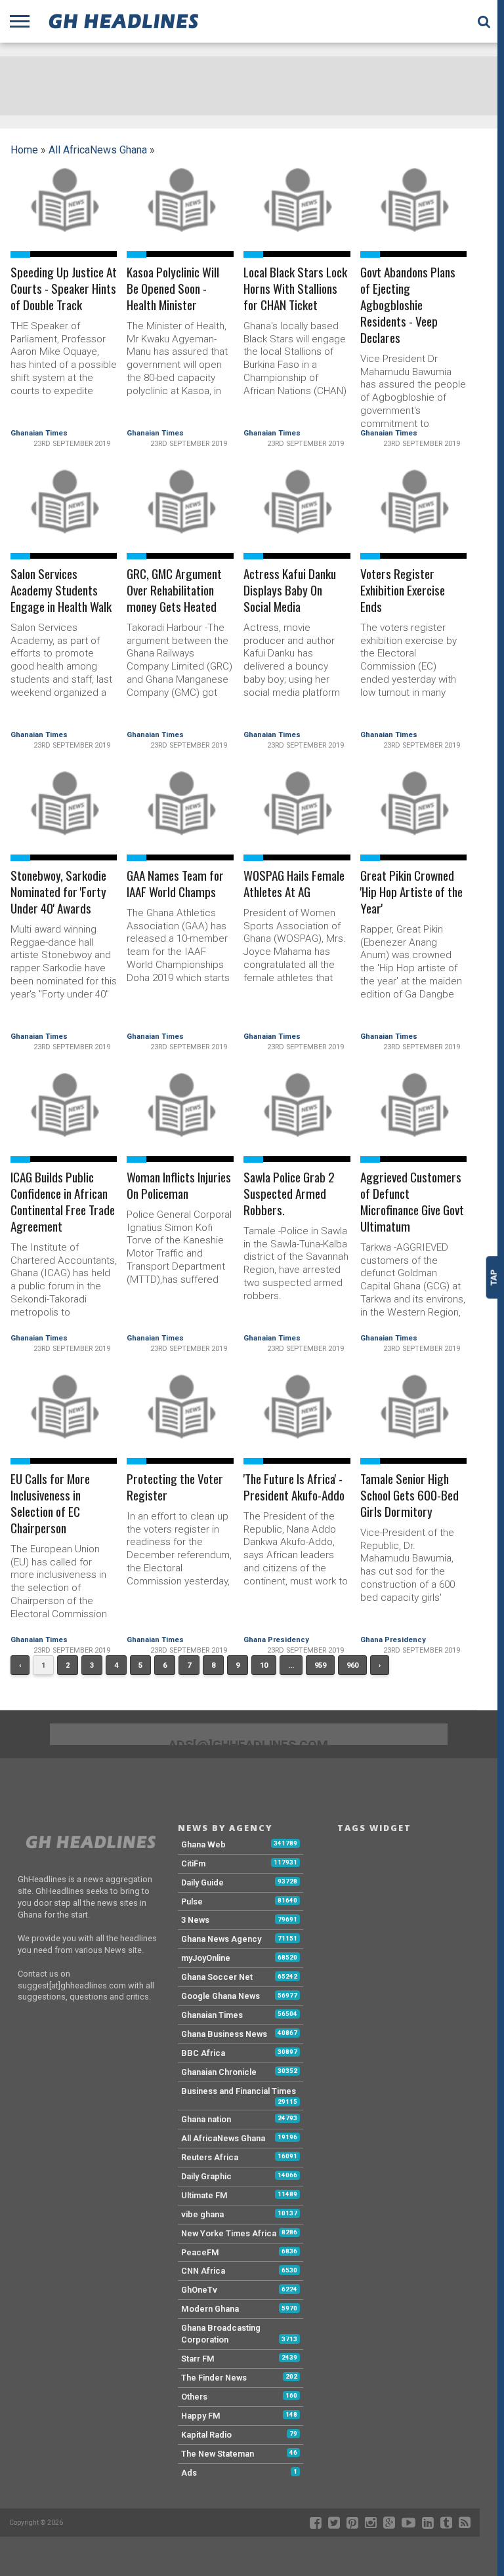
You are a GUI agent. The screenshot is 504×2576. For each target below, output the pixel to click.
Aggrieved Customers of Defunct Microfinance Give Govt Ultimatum (412, 1202)
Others (194, 2397)
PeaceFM (200, 2252)
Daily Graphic (206, 2176)
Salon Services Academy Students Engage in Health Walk (61, 591)
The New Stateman (218, 2454)
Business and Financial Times (239, 2091)
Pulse (192, 1902)
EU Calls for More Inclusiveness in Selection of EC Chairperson (50, 1504)
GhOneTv (199, 2290)
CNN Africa (203, 2271)
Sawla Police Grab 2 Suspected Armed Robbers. (289, 1194)
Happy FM (201, 2416)
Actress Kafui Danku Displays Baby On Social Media (290, 591)
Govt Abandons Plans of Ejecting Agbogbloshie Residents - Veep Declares (408, 305)
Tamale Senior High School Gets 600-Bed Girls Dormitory (409, 1496)
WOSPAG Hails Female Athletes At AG (294, 884)
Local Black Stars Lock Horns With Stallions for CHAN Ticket (295, 289)
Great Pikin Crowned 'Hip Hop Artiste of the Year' (411, 892)
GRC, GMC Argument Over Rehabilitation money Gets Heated (174, 591)
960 (352, 1665)
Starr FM (198, 2359)
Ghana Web (203, 1844)
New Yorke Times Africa (229, 2233)
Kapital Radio (206, 2435)
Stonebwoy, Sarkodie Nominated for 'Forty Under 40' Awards (58, 892)
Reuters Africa (210, 2157)
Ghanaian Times (39, 433)
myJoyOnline (206, 1958)
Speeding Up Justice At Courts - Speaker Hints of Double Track (64, 289)
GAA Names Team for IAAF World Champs (175, 884)
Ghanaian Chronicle (219, 2072)
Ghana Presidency (276, 1640)
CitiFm (193, 1863)
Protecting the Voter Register (175, 1487)
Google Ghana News (220, 1996)
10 (264, 1665)
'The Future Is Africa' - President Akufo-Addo (294, 1487)
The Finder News (214, 2378)
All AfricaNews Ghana (98, 150)
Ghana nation (206, 2119)
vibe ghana (202, 2214)
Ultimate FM (204, 2195)
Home (24, 150)
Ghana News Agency (221, 1939)
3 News (195, 1920)
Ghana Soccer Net (217, 1977)
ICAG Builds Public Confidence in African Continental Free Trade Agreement (63, 1202)
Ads (189, 2473)
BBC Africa (203, 2053)
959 (320, 1665)
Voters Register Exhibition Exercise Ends (403, 591)
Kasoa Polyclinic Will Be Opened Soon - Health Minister (173, 289)
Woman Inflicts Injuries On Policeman (179, 1186)
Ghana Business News (224, 2034)
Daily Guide (202, 1882)
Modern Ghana (210, 2309)
